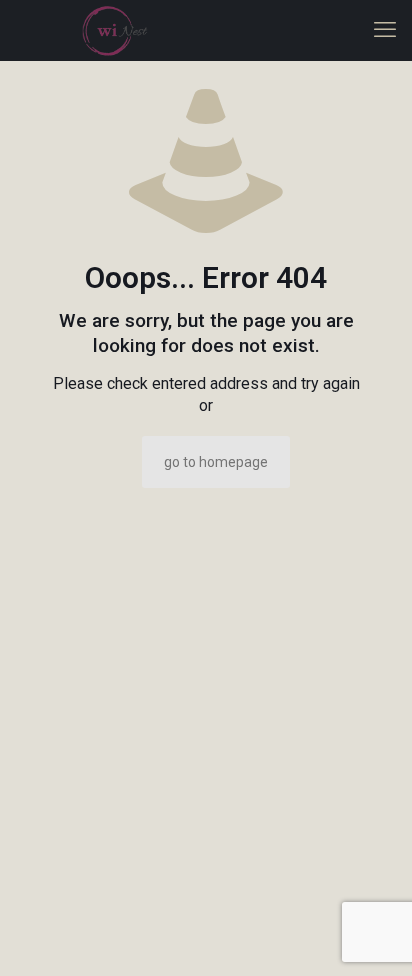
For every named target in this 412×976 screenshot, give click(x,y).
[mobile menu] (385, 30)
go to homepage (216, 462)
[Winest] (115, 30)
